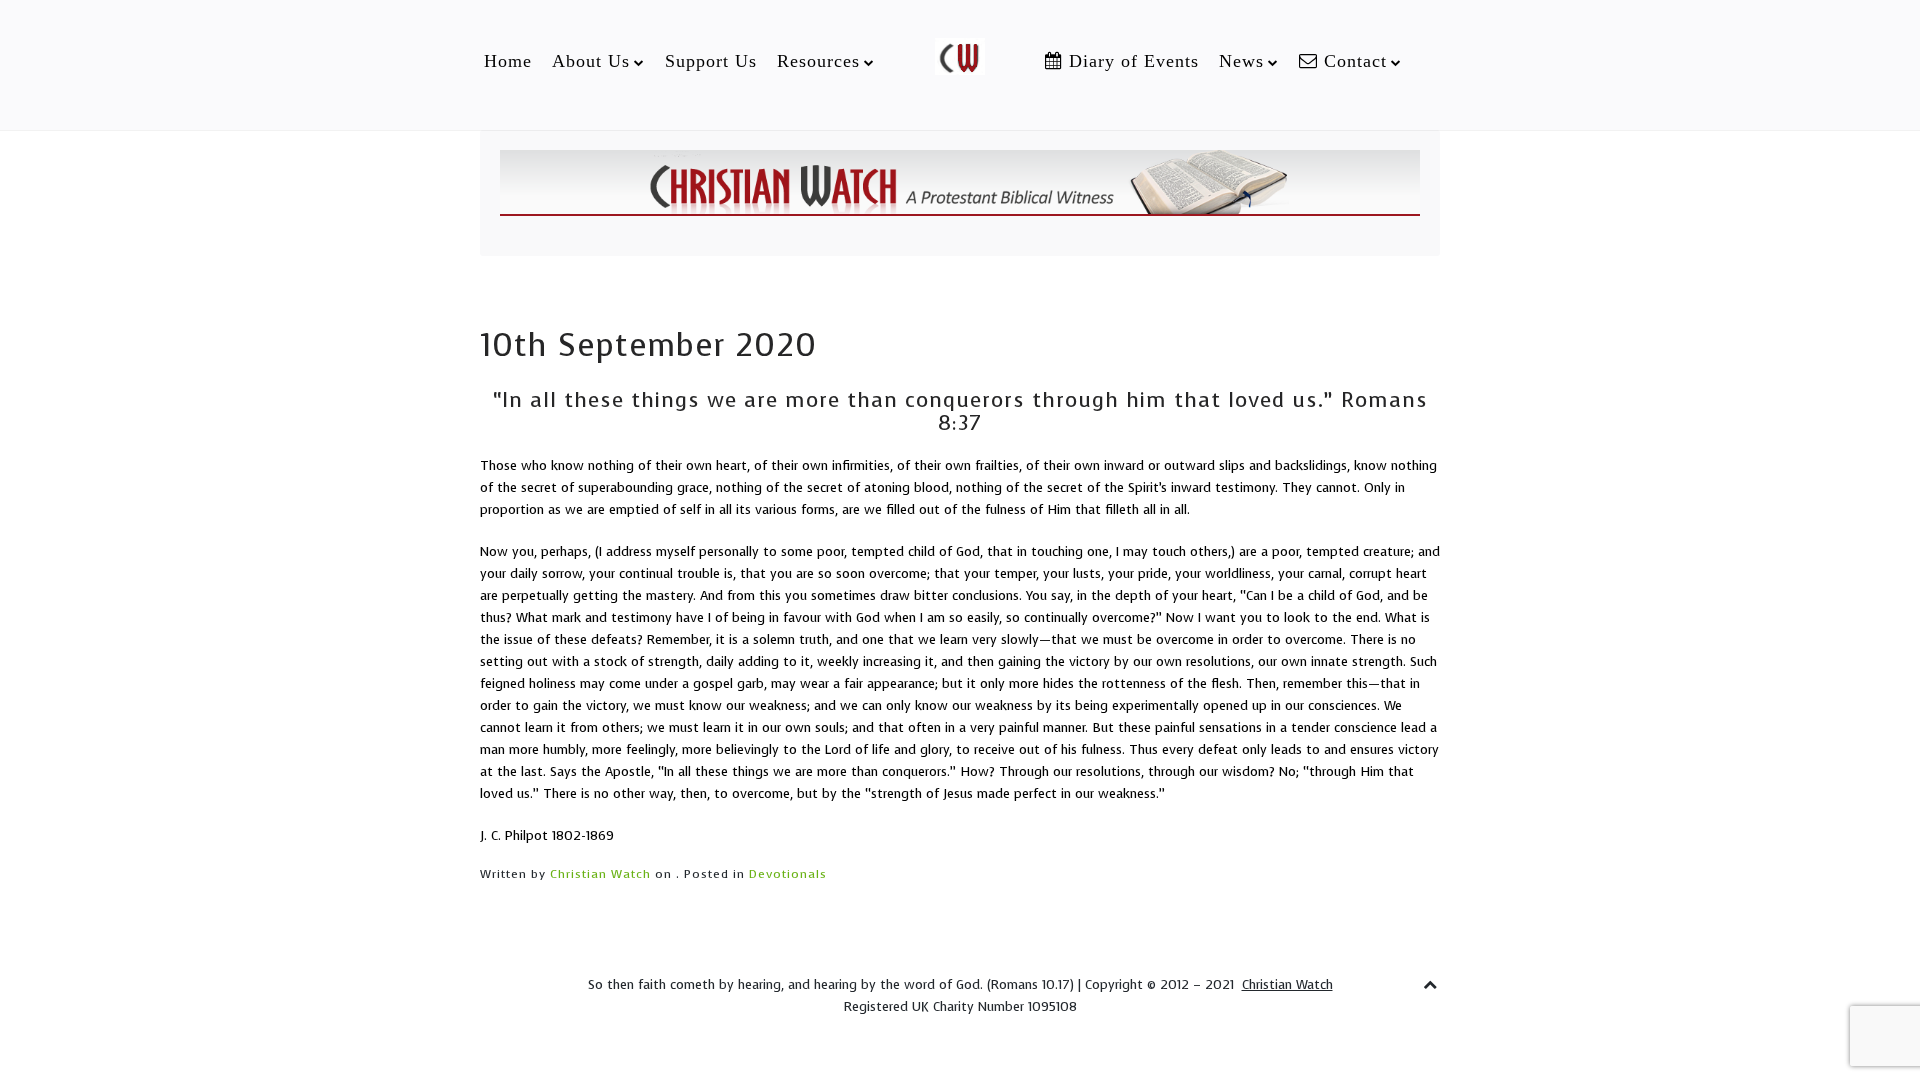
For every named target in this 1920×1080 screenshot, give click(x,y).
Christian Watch (600, 874)
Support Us (711, 61)
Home (508, 61)
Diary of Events (1131, 61)
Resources (818, 61)
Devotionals (788, 874)
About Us (591, 61)
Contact (1352, 61)
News (1241, 61)
